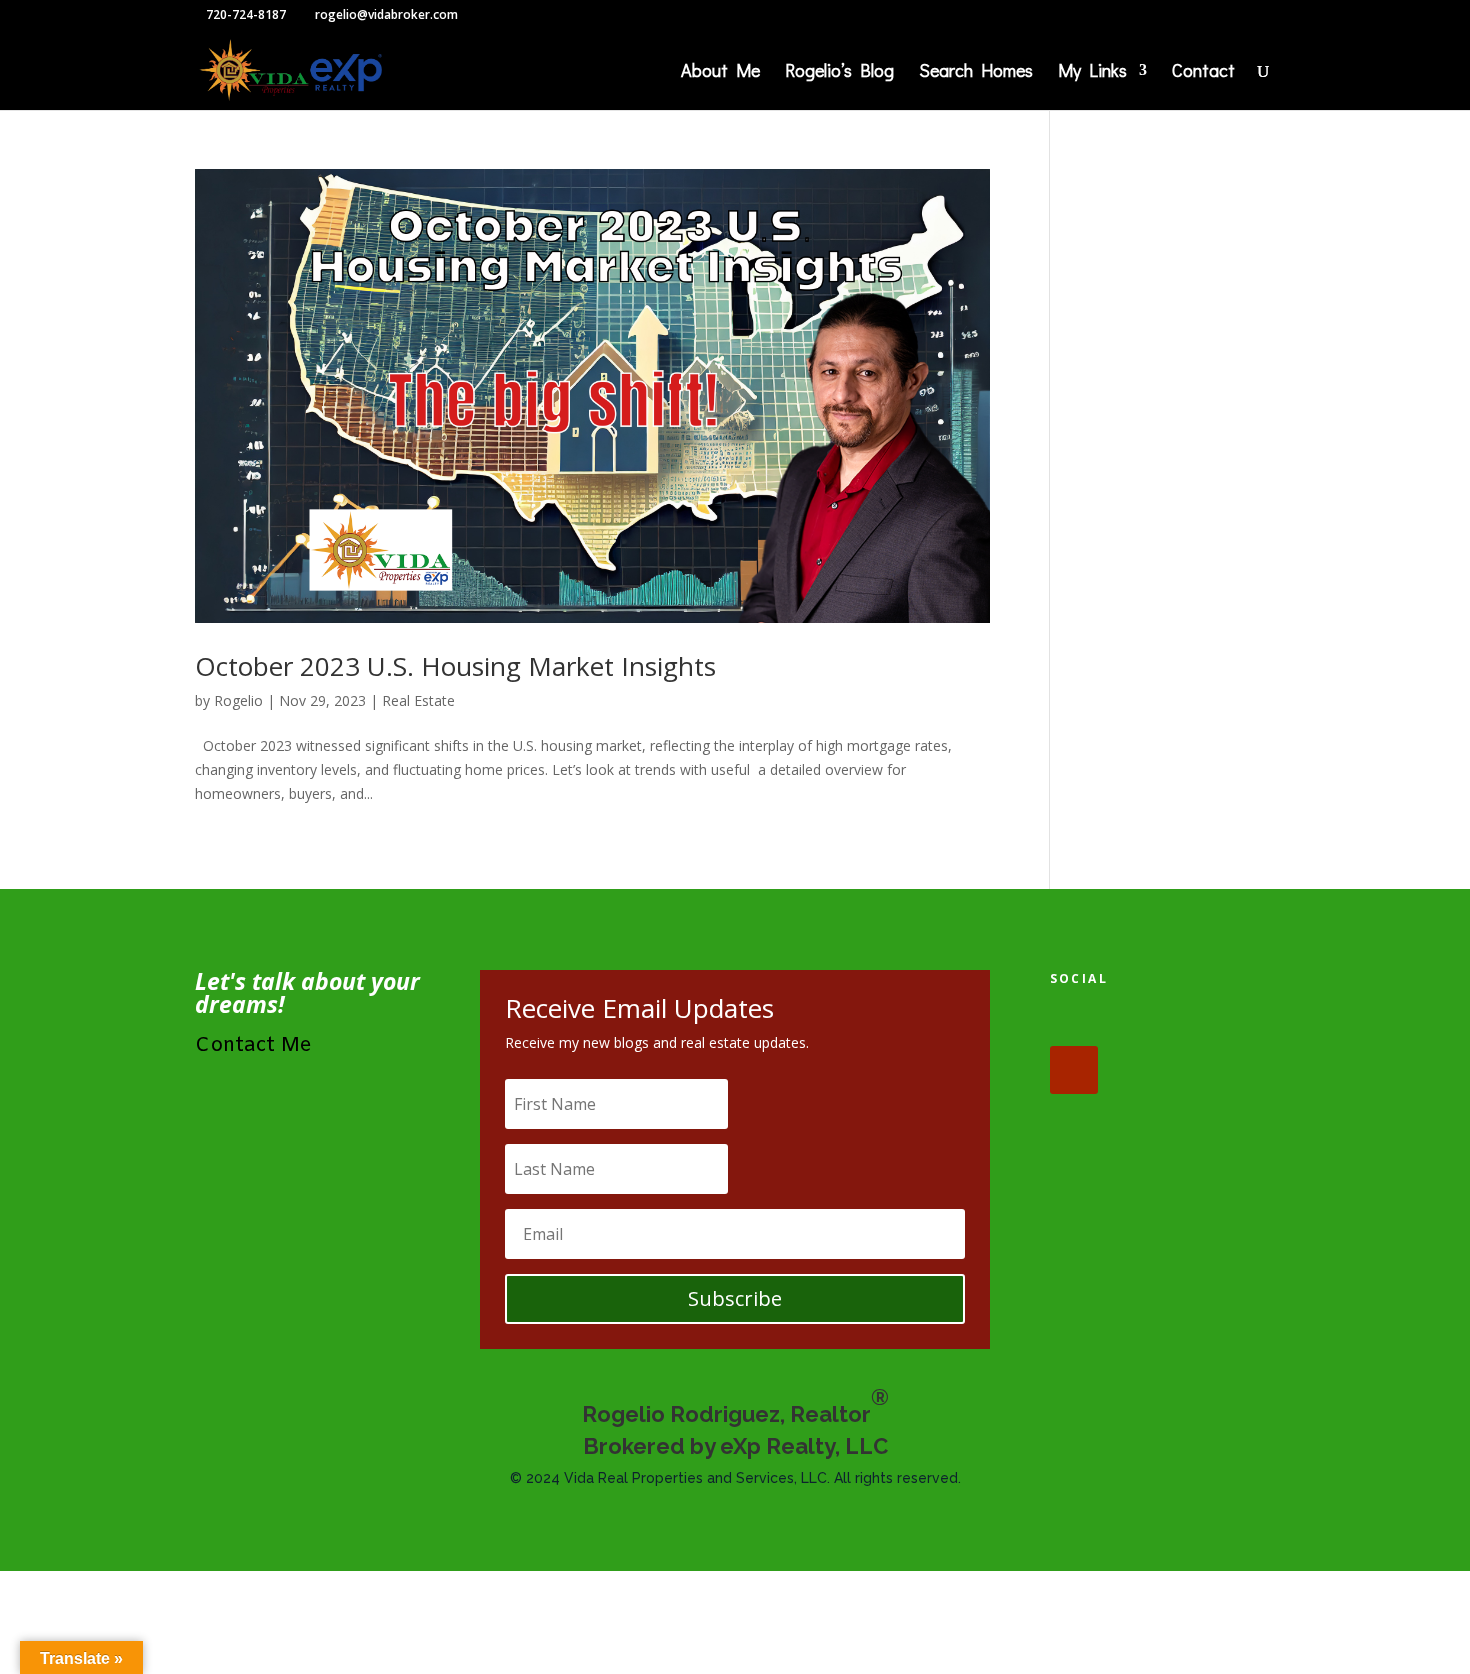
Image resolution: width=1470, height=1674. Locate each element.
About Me (720, 72)
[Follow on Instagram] (1198, 1022)
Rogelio (238, 700)
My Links (1092, 72)
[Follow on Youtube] (1074, 1070)
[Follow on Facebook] (1074, 1022)
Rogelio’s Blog (839, 72)
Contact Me (253, 1045)
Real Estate (418, 700)
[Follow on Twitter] (1136, 1022)
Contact (1203, 72)
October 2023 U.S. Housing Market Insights (455, 666)
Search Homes (976, 72)
